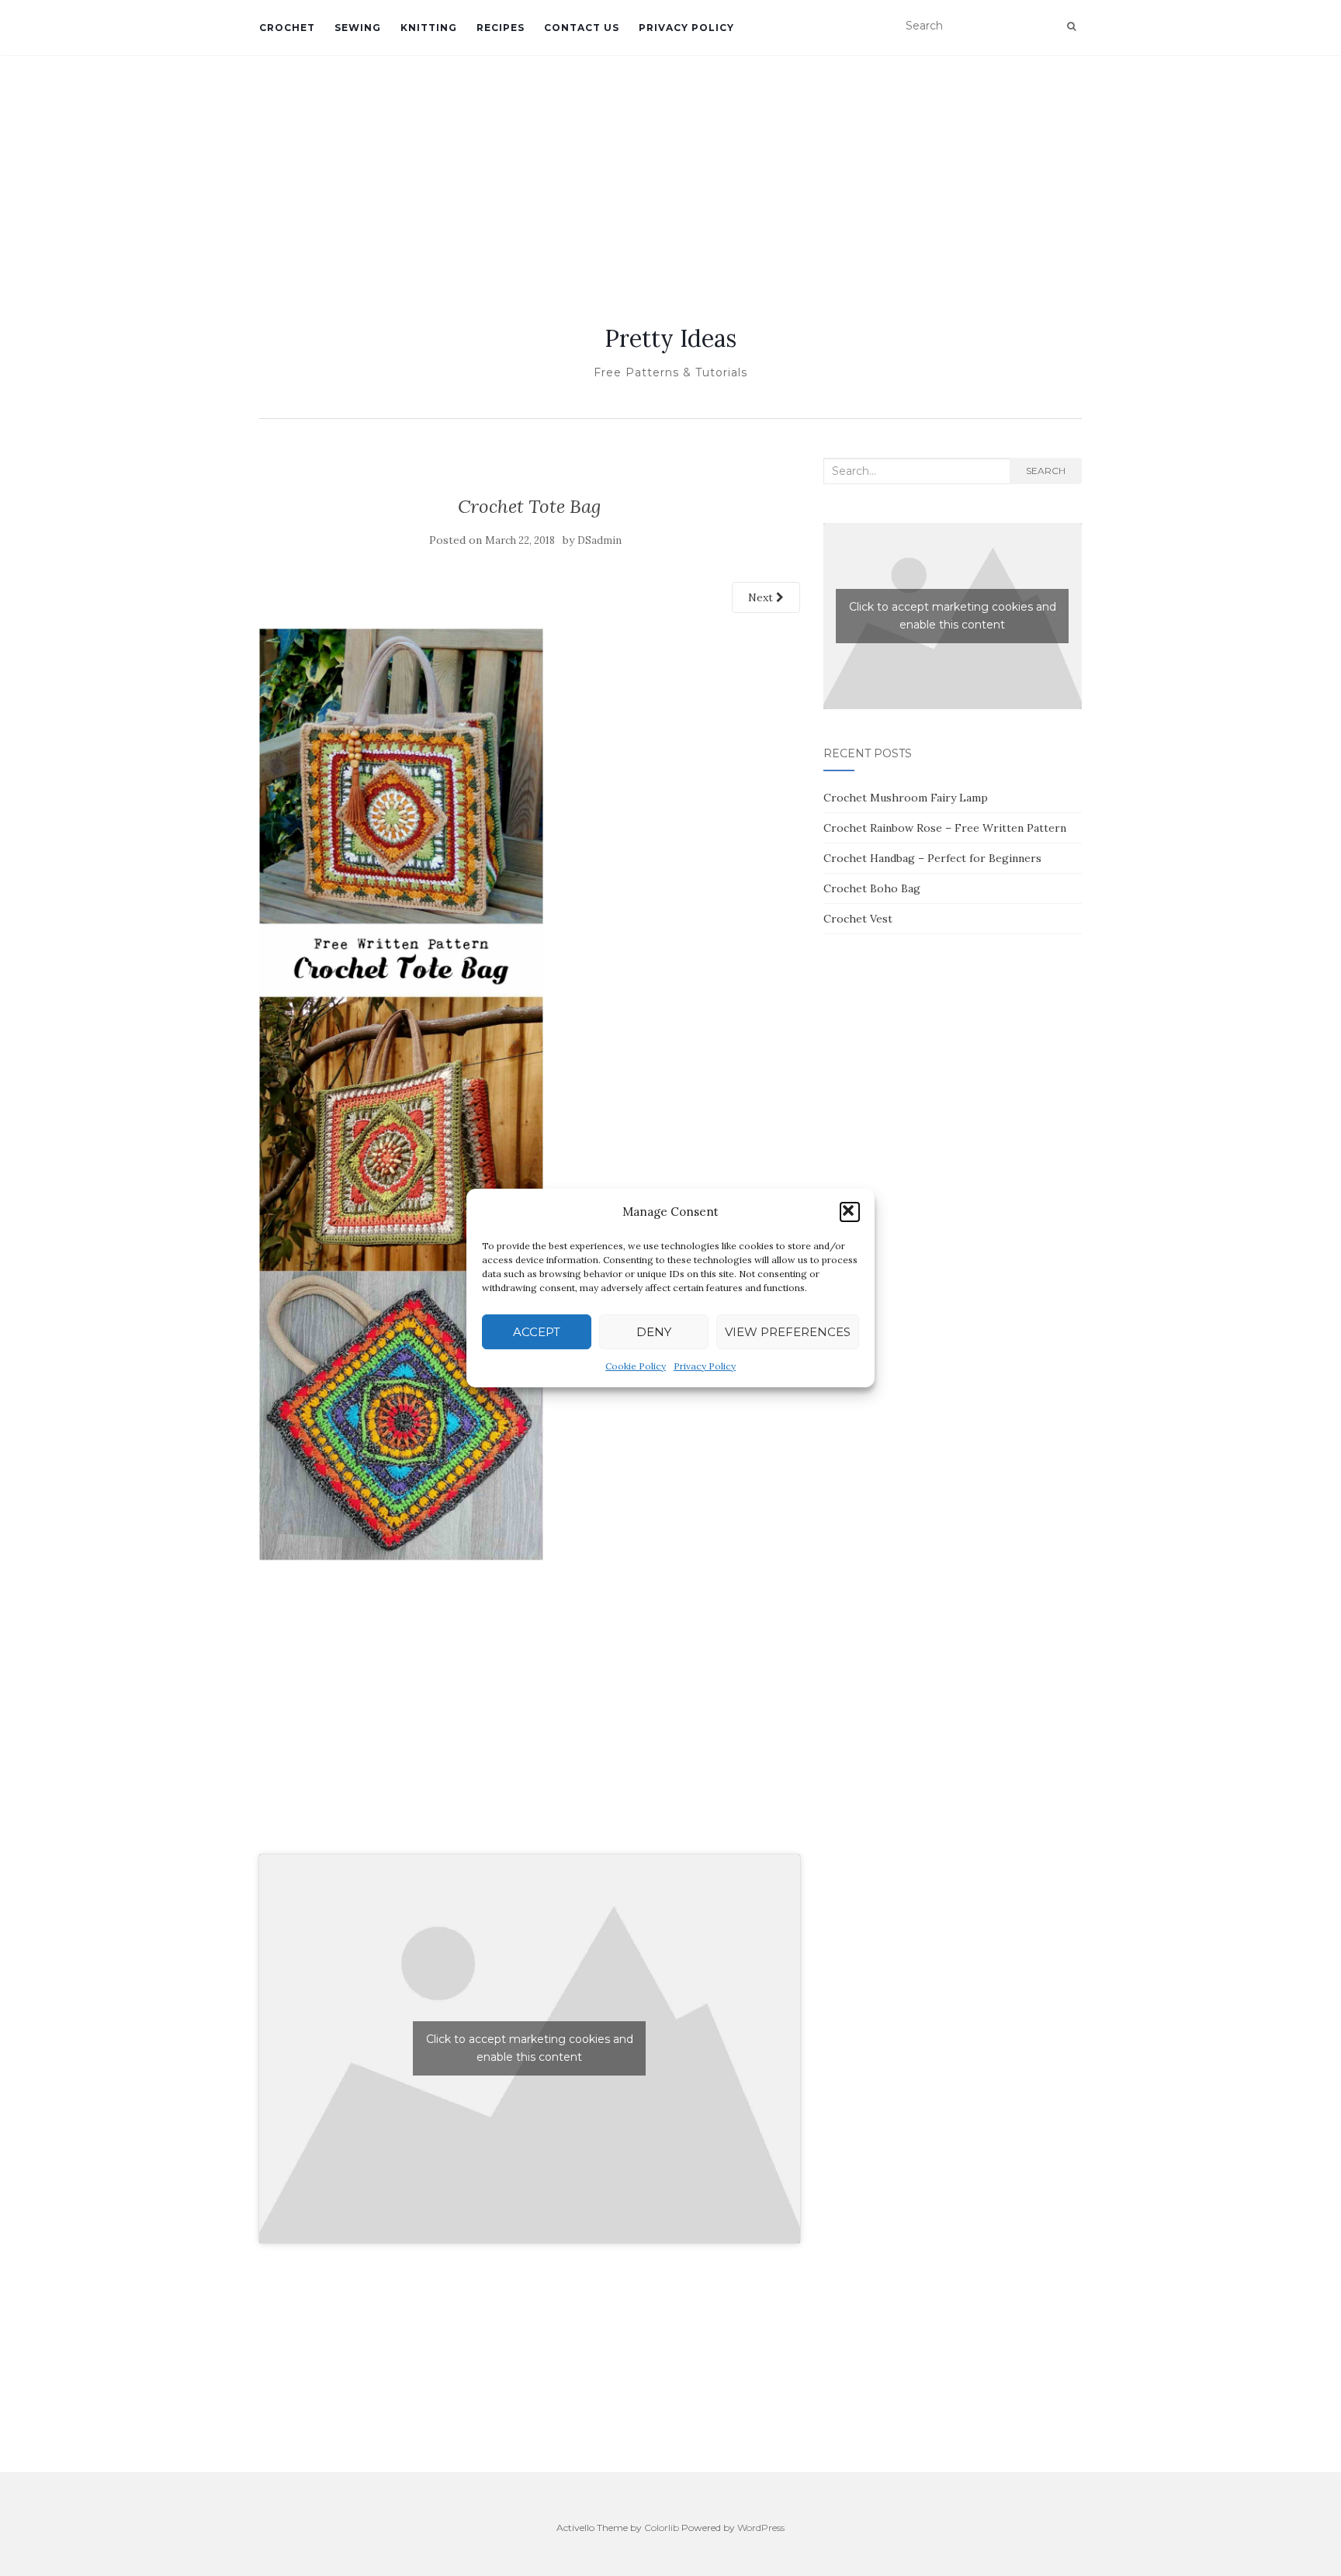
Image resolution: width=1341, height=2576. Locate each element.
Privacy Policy (705, 1366)
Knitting (429, 28)
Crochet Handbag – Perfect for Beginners (932, 858)
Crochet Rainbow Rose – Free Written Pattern (945, 828)
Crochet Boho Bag (872, 888)
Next (762, 597)
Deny (654, 1332)
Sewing (358, 28)
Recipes (501, 28)
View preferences (788, 1332)
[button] (850, 1212)
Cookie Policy (636, 1366)
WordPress (761, 2528)
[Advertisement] (670, 171)
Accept (537, 1332)
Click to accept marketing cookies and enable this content (530, 2048)
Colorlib (662, 2528)
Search (1046, 471)
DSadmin (599, 540)
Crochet (287, 28)
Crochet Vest (858, 919)
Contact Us (582, 28)
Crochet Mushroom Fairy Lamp (906, 798)
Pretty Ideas (670, 338)
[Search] (1071, 26)
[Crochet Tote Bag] (401, 1093)
